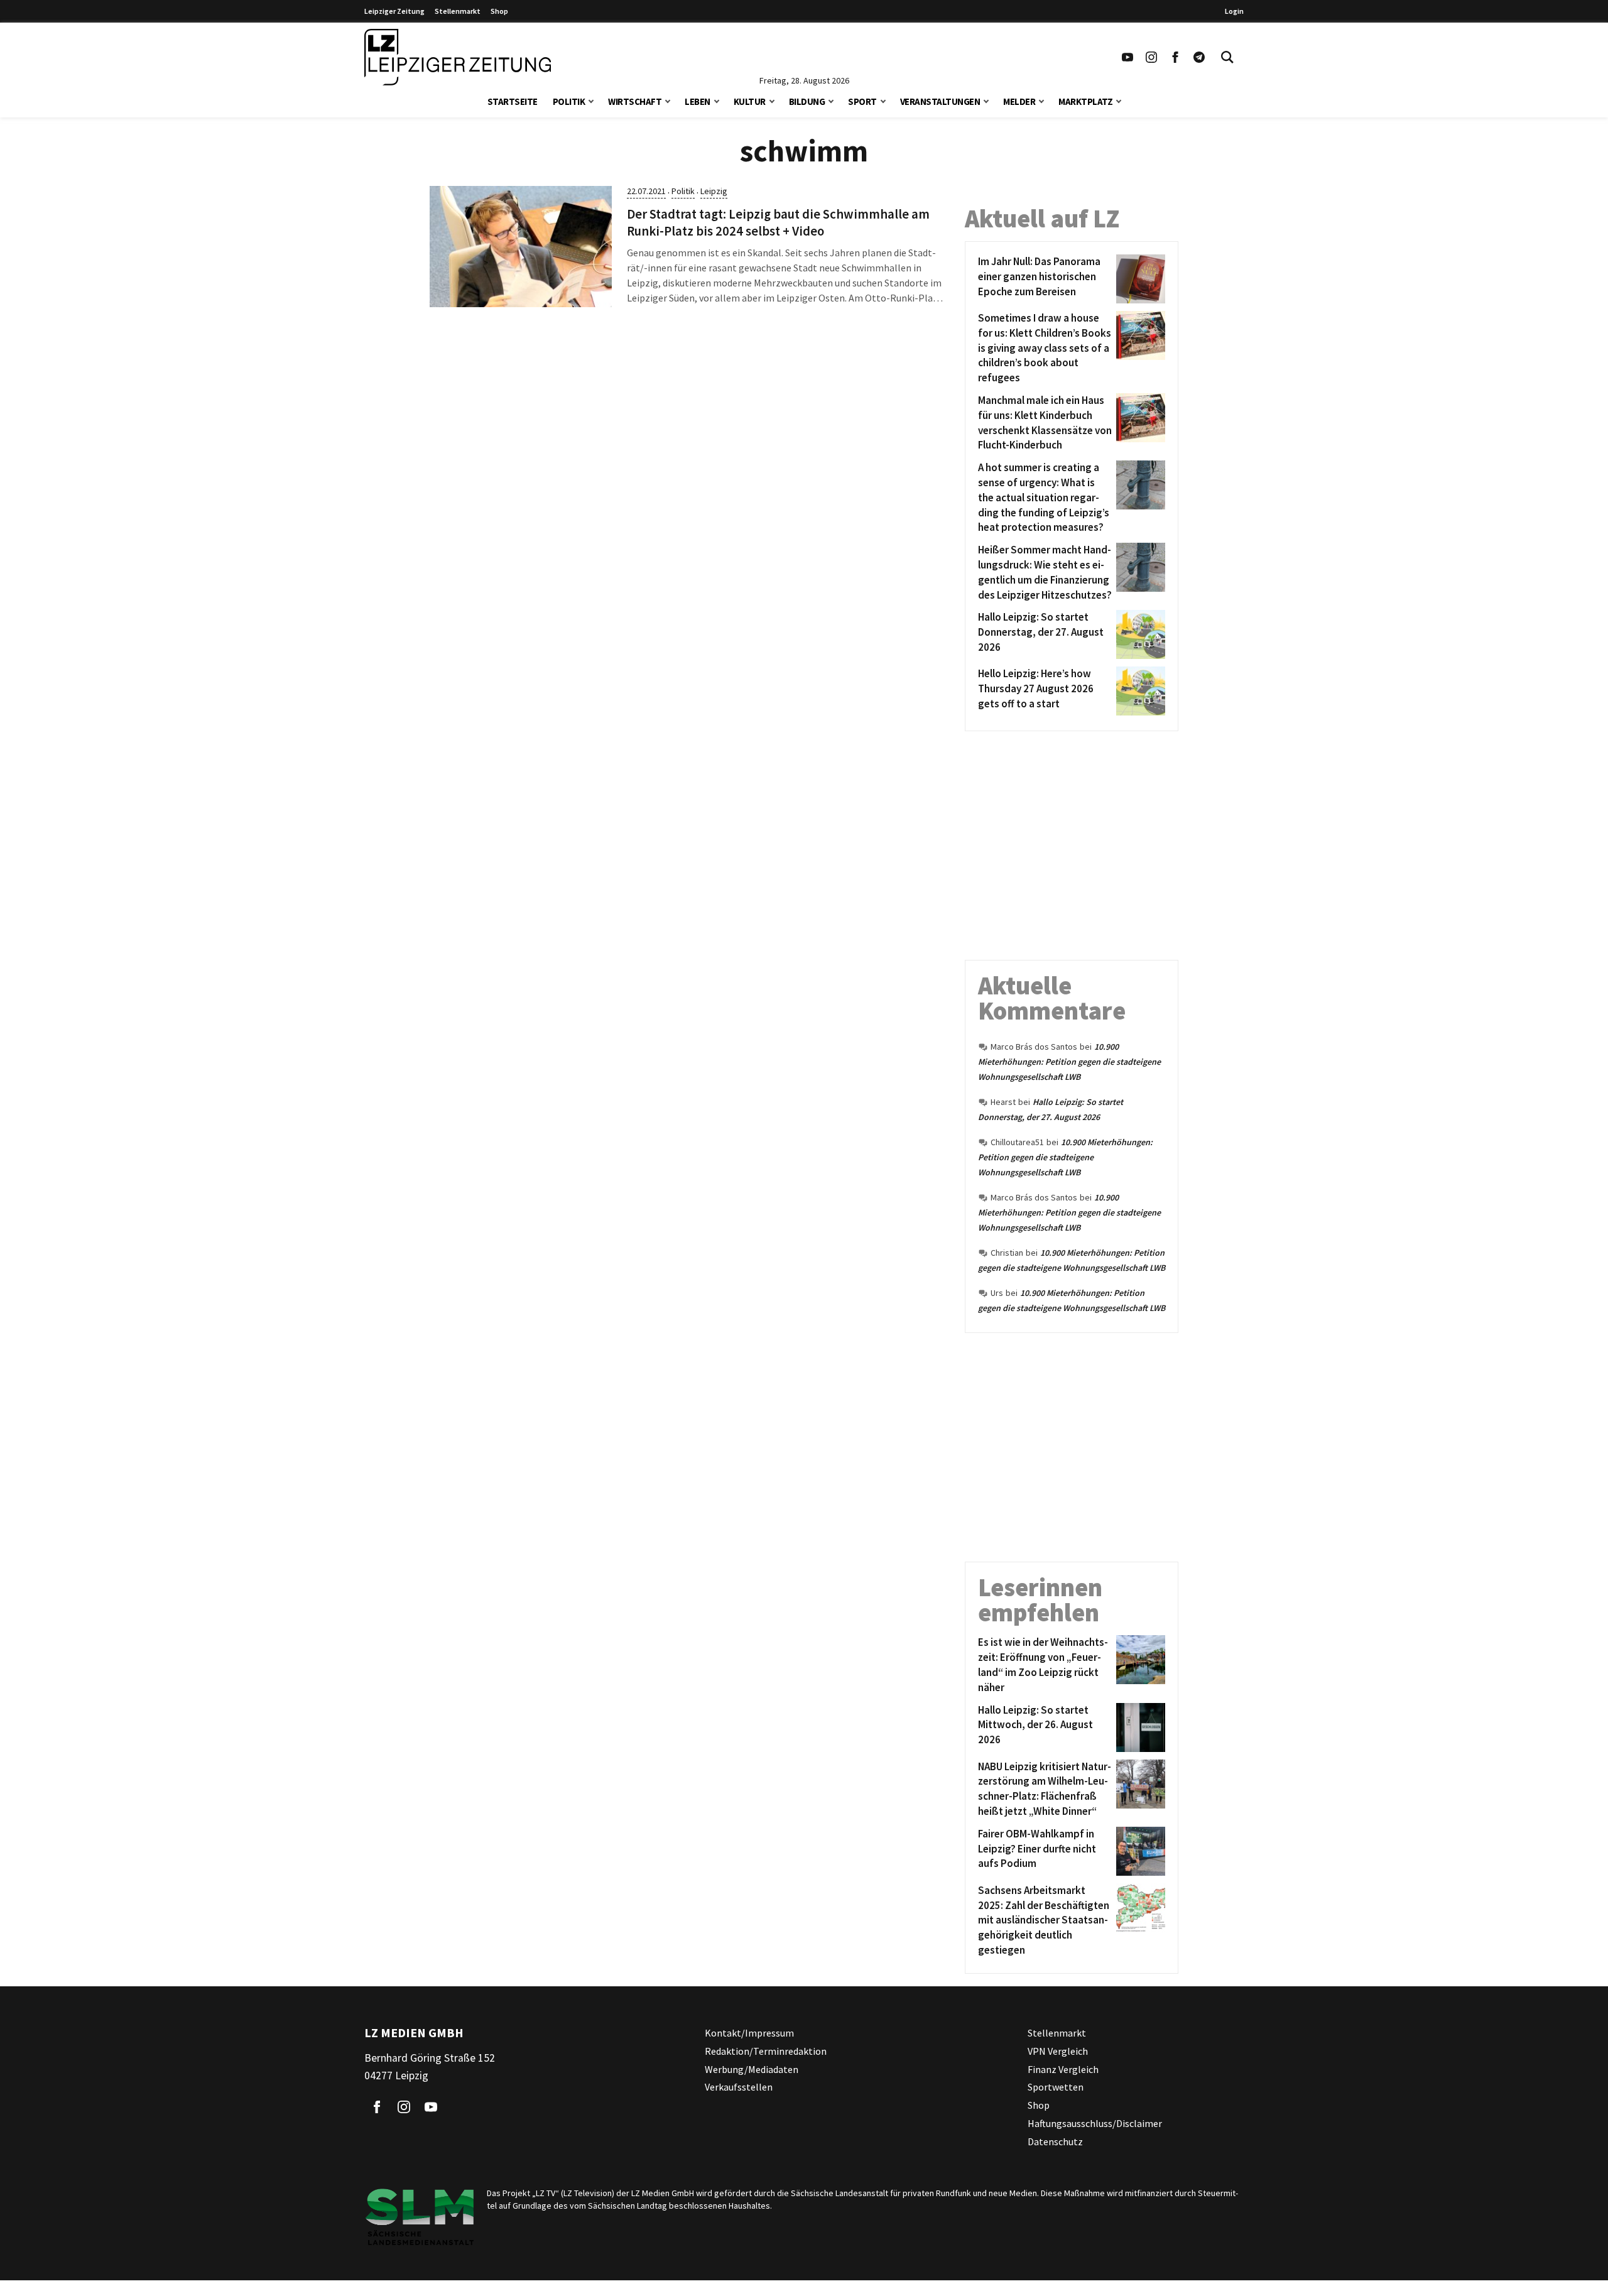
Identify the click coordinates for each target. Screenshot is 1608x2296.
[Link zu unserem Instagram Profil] (1151, 57)
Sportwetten (1056, 2087)
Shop (499, 11)
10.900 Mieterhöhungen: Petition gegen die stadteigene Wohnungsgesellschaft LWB (1069, 1062)
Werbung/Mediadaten (752, 2069)
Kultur (750, 101)
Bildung (807, 101)
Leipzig (714, 191)
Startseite (513, 101)
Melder (1019, 101)
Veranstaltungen (940, 101)
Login (1234, 11)
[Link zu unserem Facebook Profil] (1175, 57)
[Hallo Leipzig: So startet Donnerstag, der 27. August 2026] (1138, 634)
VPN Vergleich (1058, 2051)
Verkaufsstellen (739, 2087)
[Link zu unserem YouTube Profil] (1127, 57)
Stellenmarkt (458, 11)
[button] (591, 100)
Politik (569, 101)
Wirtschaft (635, 101)
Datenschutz (1055, 2141)
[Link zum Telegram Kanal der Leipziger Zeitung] (1199, 57)
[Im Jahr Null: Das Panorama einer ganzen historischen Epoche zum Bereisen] (1138, 279)
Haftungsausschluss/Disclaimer (1095, 2123)
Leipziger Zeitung (394, 11)
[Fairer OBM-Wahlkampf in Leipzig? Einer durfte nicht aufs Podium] (1138, 1851)
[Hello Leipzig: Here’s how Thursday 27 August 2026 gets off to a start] (1138, 691)
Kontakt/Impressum (749, 2033)
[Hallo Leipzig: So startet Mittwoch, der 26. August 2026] (1138, 1727)
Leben (698, 101)
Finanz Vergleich (1063, 2069)
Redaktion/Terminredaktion (766, 2051)
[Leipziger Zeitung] (458, 57)
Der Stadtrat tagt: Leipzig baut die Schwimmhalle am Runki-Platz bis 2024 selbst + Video (778, 223)
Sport (862, 101)
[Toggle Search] (1227, 57)
